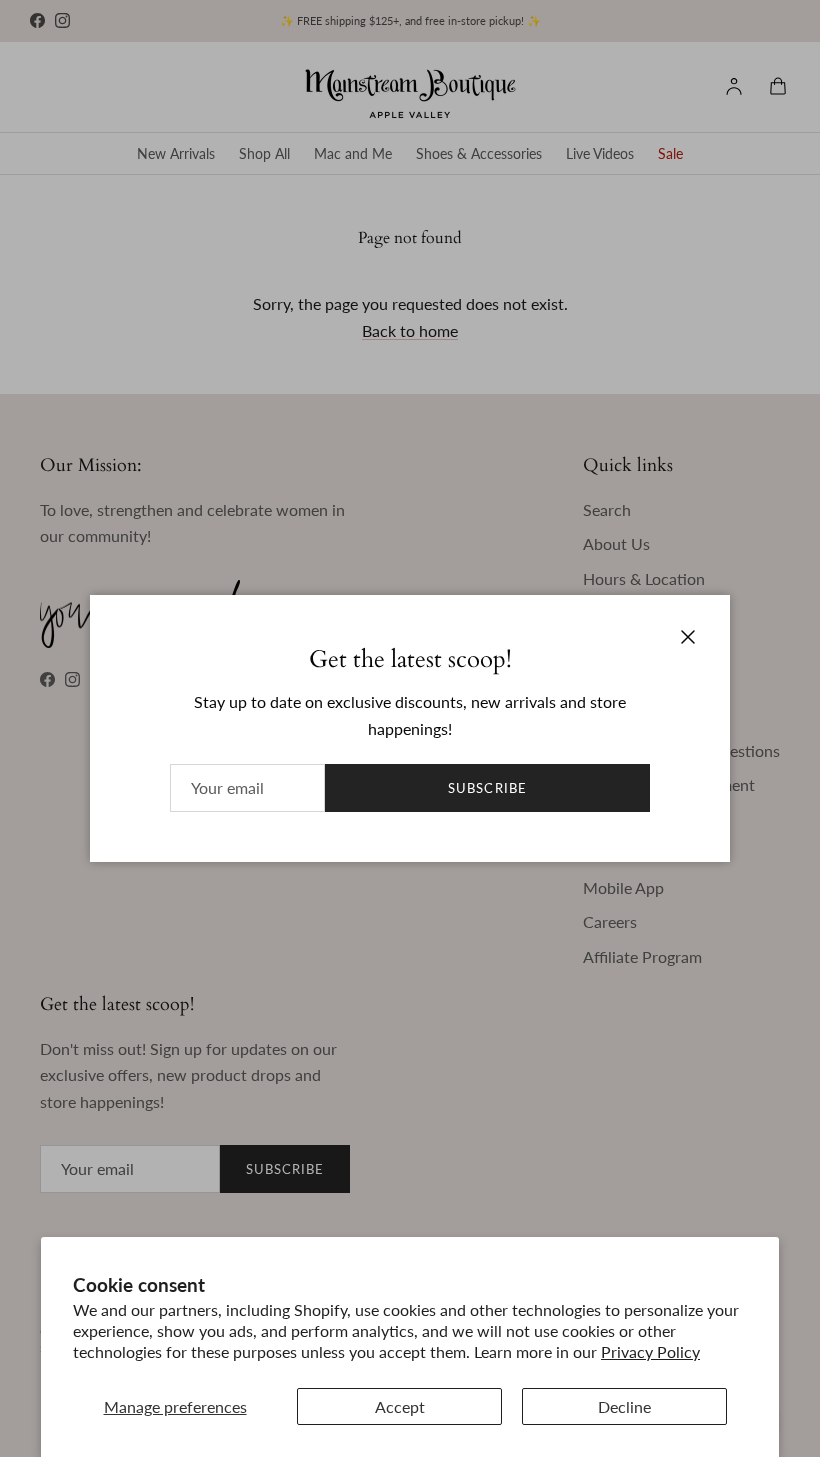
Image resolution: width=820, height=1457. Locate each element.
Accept (400, 1406)
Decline (624, 1406)
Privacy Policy (650, 1351)
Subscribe (487, 788)
